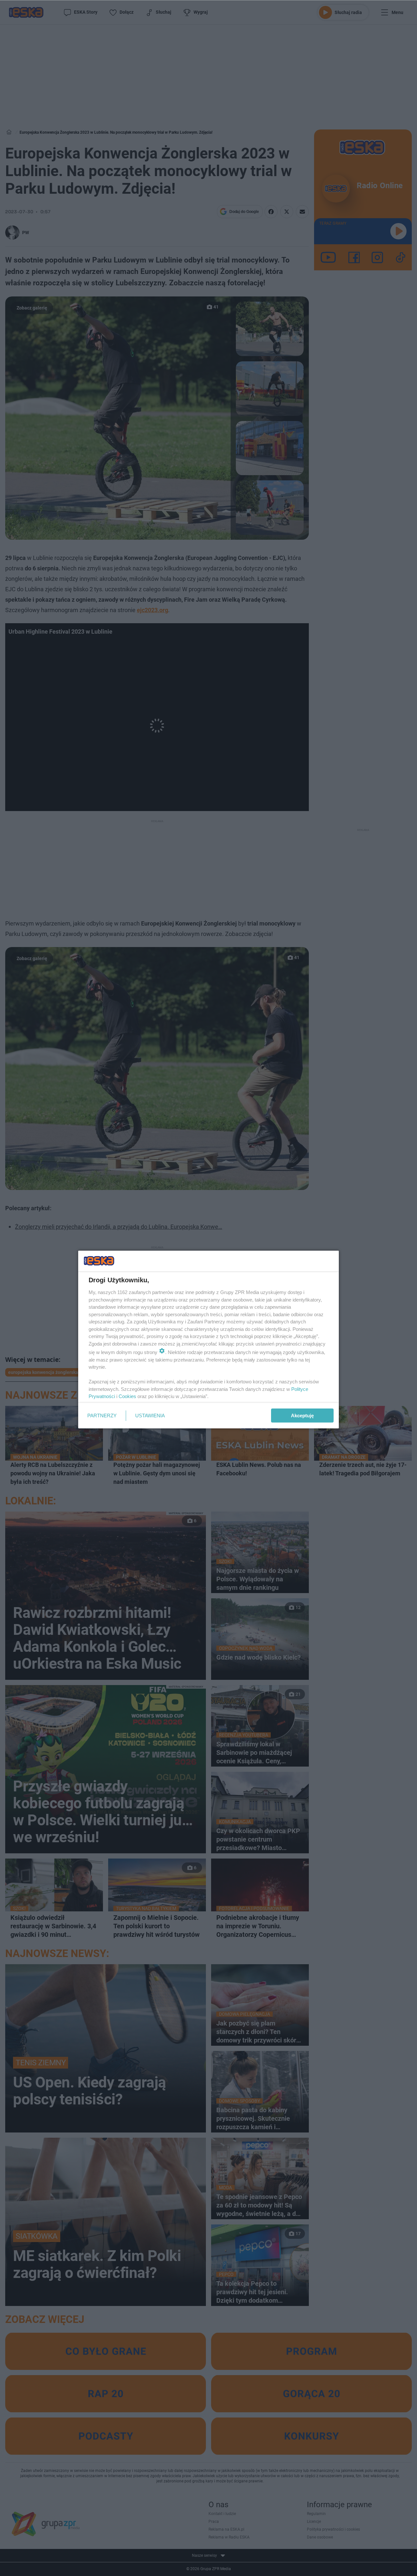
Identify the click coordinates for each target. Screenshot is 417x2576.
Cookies (127, 1396)
